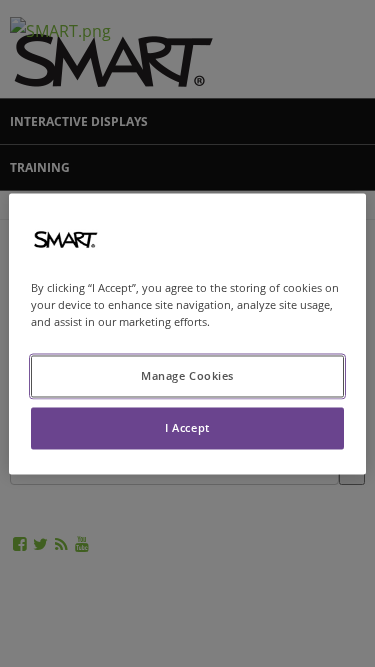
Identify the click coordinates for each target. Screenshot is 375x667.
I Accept (187, 427)
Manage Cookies (187, 375)
